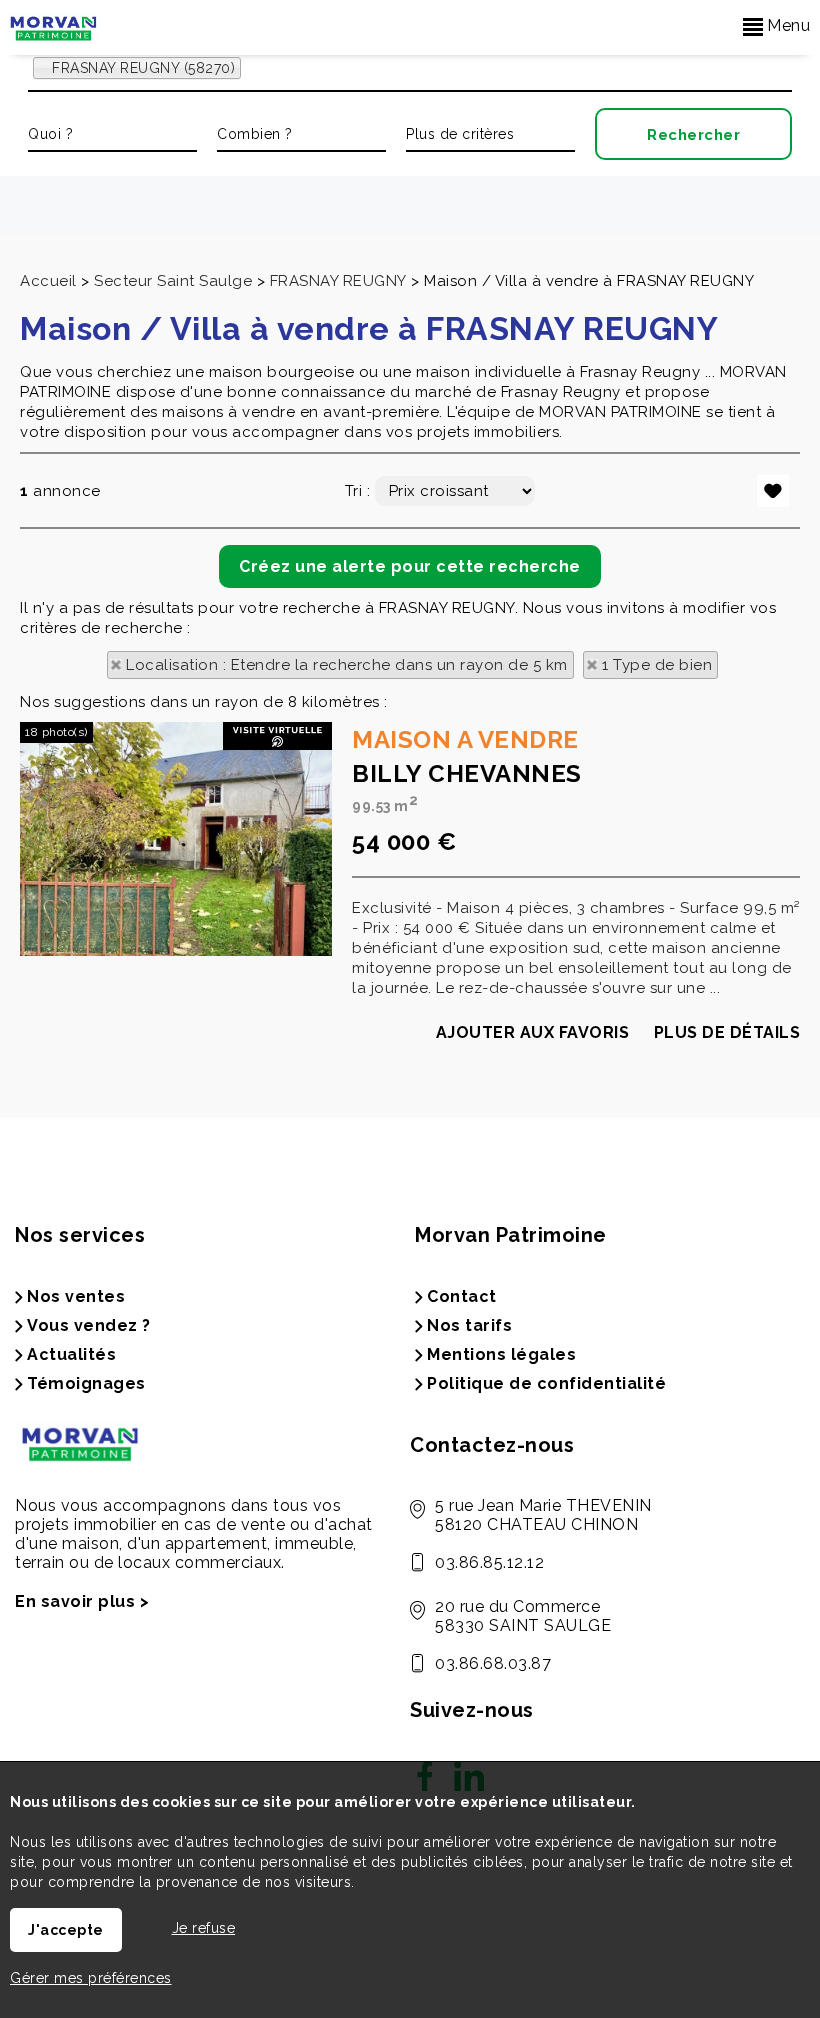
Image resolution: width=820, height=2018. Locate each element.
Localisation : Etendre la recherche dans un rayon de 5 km (347, 665)
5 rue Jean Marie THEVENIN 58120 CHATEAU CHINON (543, 1515)
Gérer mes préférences (91, 1978)
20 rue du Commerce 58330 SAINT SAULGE (523, 1616)
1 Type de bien (657, 665)
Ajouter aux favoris (533, 1032)
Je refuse (204, 1928)
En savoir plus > (82, 1601)
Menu (787, 25)
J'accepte (66, 1930)
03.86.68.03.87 (493, 1663)
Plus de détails (727, 1032)
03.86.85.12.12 (489, 1562)
